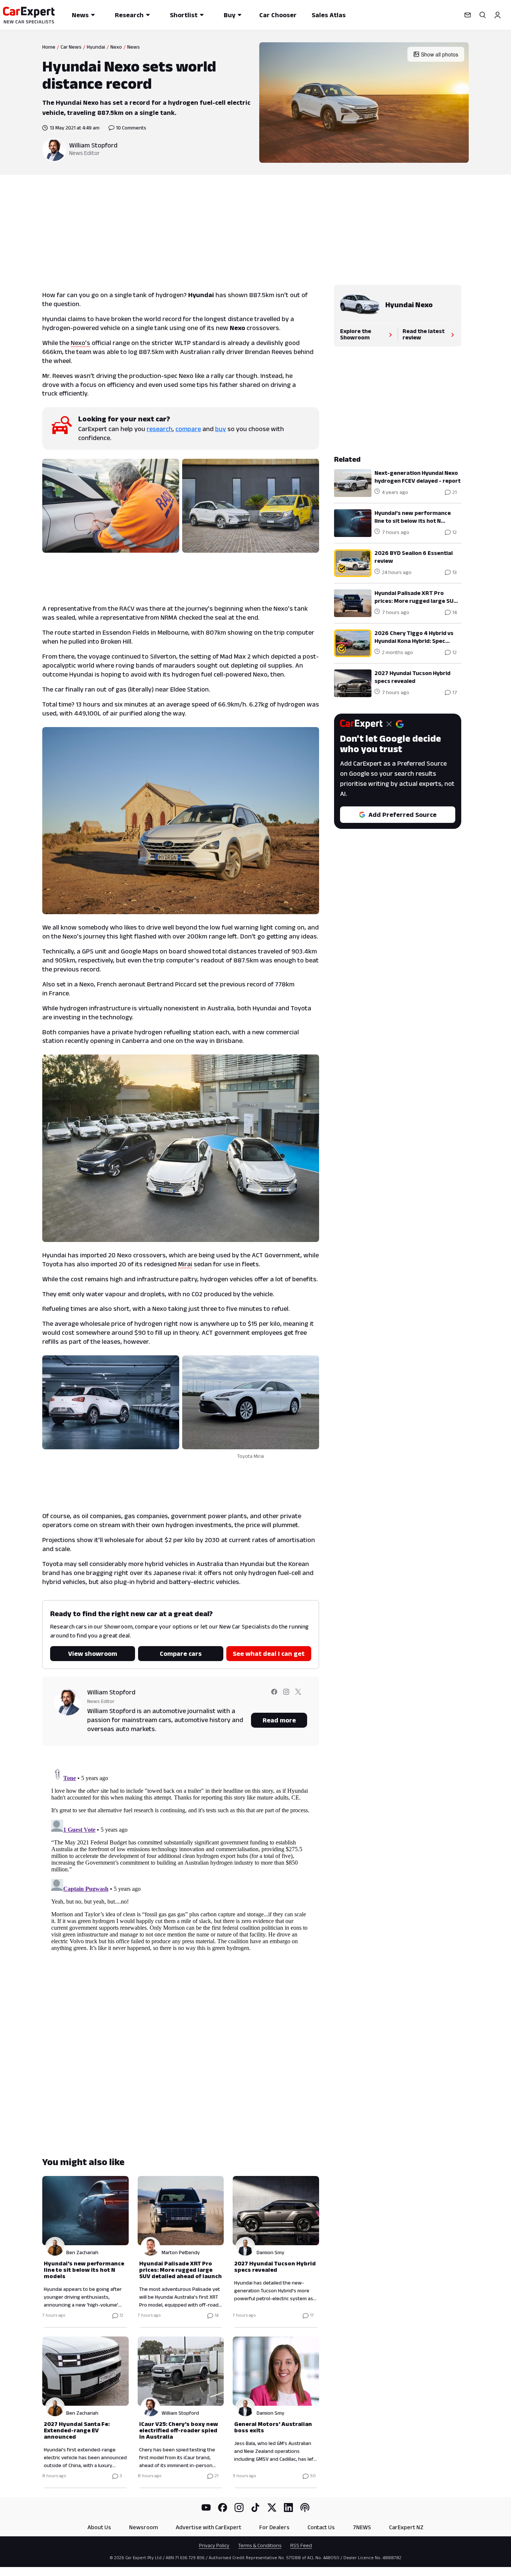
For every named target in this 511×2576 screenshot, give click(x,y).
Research (129, 15)
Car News (71, 47)
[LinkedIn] (288, 2508)
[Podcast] (305, 2508)
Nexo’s (80, 343)
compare (188, 429)
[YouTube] (206, 2508)
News (80, 15)
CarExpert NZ (406, 2527)
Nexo (116, 47)
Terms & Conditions (260, 2545)
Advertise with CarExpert (209, 2527)
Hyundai (96, 47)
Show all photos (440, 54)
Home (49, 47)
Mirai (185, 1264)
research (160, 429)
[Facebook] (223, 2508)
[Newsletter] (468, 15)
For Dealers (274, 2527)
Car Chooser (278, 15)
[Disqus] (181, 1859)
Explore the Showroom (356, 334)
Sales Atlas (329, 15)
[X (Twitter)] (272, 2508)
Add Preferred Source (403, 815)
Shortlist (184, 15)
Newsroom (143, 2527)
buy (221, 429)
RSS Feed (301, 2545)
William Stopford (93, 145)
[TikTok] (255, 2508)
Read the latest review (423, 334)
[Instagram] (239, 2508)
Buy (230, 15)
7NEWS (362, 2527)
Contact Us (321, 2527)
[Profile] (498, 15)
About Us (99, 2527)
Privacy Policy (214, 2545)
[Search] (483, 15)
